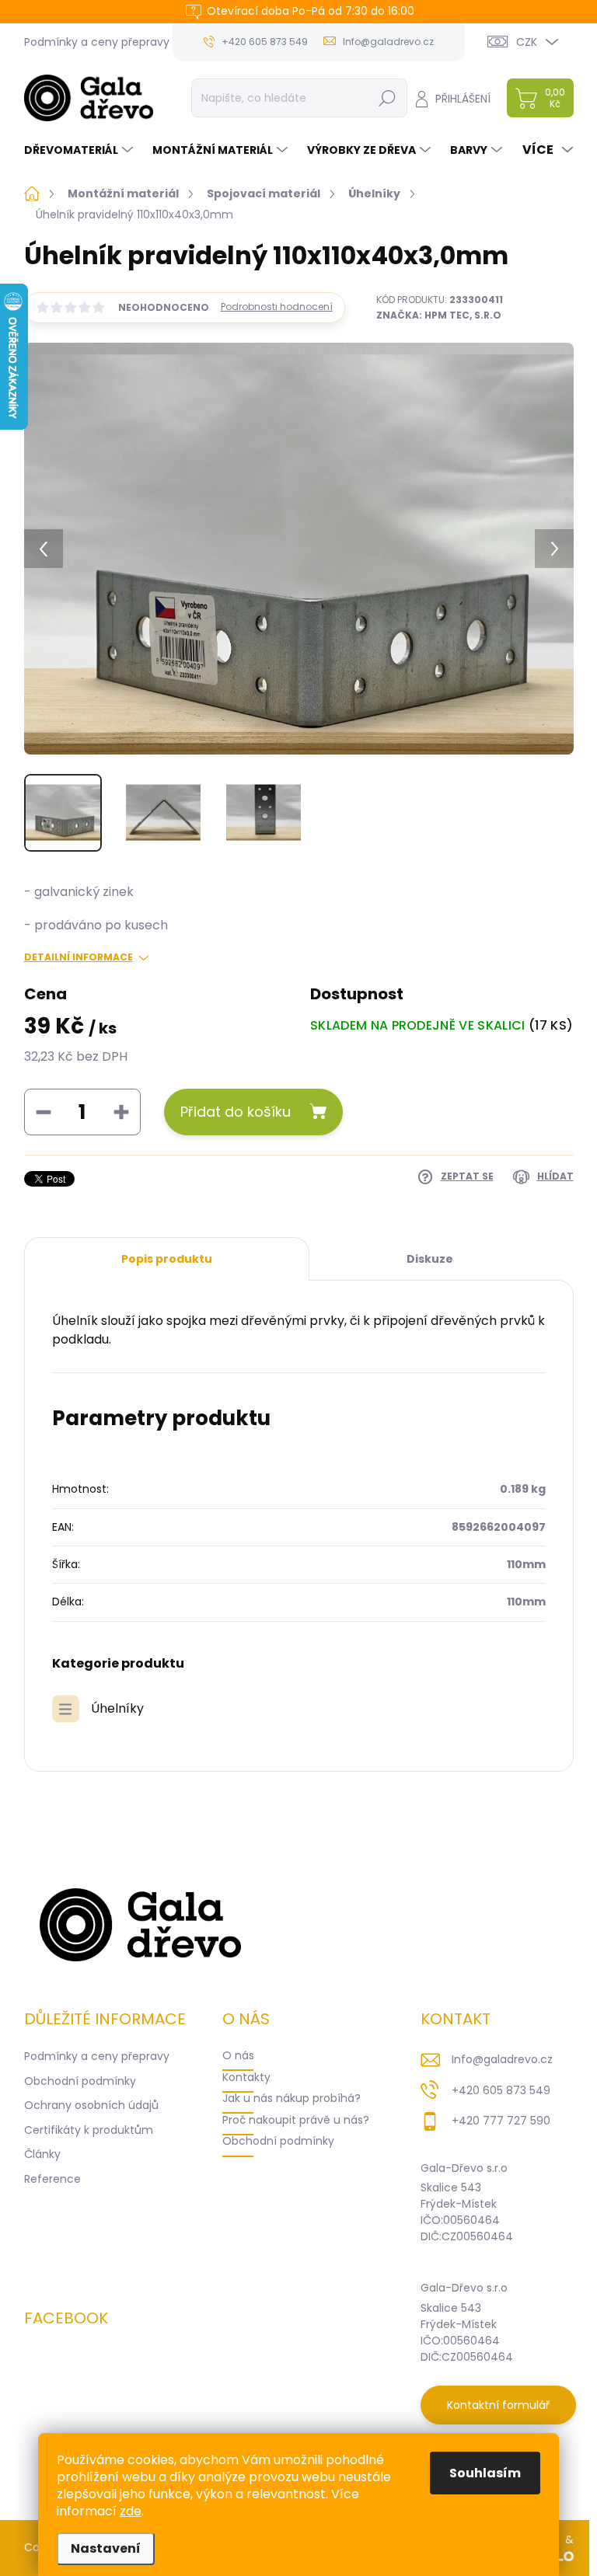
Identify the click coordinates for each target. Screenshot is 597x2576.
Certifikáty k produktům (89, 2130)
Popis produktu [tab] (167, 1259)
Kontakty (246, 2077)
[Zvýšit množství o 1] (121, 1112)
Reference (52, 2179)
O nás (238, 2055)
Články (42, 2154)
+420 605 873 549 (501, 2090)
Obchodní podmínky (80, 2081)
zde (131, 2511)
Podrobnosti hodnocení (277, 307)
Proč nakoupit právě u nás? (296, 2120)
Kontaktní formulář (498, 2405)
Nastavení (106, 2548)
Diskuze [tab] (430, 1259)
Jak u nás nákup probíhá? (292, 2098)
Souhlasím (485, 2473)
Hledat (387, 98)
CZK (527, 42)
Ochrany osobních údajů (91, 2105)
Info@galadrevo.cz (502, 2059)
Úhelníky (117, 1708)
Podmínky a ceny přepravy (97, 42)
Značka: (439, 315)
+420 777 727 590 (501, 2121)
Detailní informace (79, 957)
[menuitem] (80, 150)
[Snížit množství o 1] (44, 1112)
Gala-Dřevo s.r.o (464, 2168)
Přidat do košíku (236, 1112)
